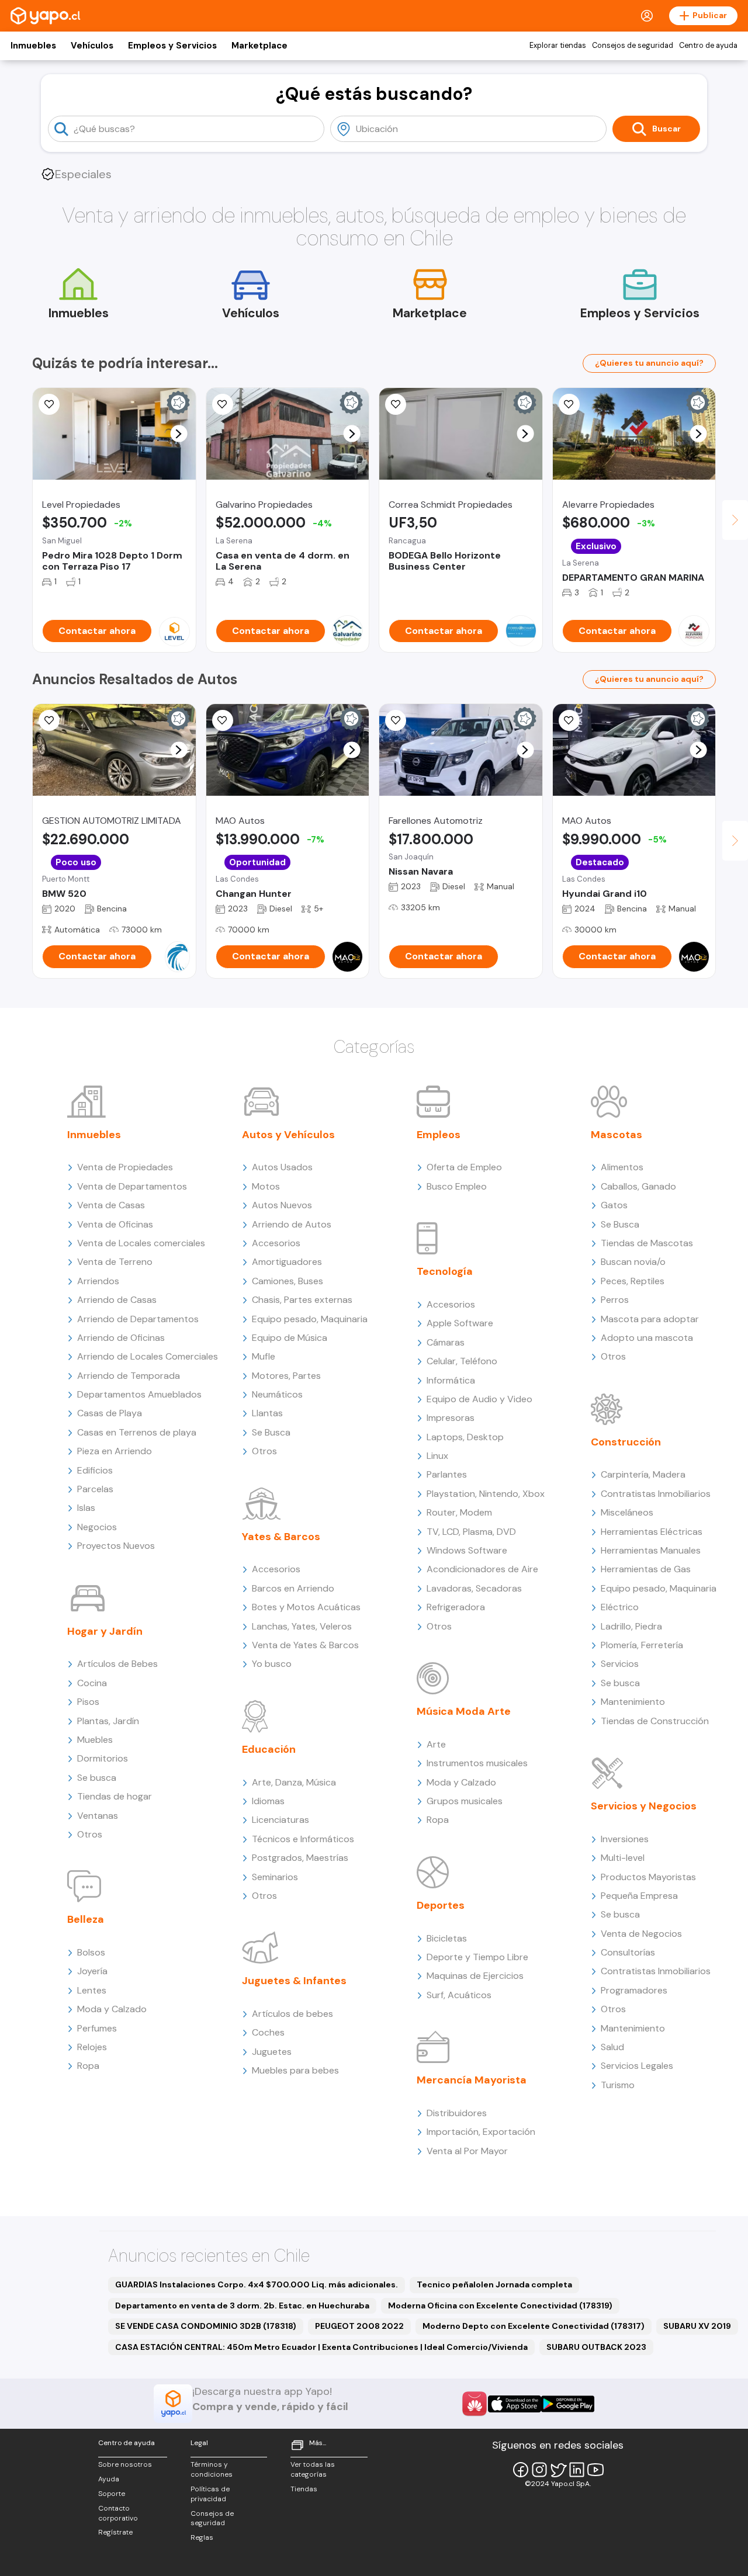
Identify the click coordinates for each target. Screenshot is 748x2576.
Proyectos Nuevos (116, 1546)
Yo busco (272, 1664)
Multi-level (623, 1858)
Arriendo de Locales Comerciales (148, 1356)
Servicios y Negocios (644, 1806)
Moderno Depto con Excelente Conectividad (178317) (534, 2326)
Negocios (97, 1527)
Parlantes (447, 1474)
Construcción (626, 1442)
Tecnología (445, 1271)
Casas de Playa (110, 1413)
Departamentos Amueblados (139, 1394)
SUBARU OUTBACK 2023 (596, 2347)
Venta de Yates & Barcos (305, 1645)
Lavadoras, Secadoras (474, 1588)
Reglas (202, 2537)
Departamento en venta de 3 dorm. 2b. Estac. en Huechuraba (242, 2305)
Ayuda (109, 2479)
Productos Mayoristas (648, 1877)
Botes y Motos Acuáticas (306, 1607)
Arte (436, 1744)
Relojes (92, 2047)
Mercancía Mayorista (472, 2080)
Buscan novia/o (633, 1262)
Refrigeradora (456, 1607)
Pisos (88, 1702)
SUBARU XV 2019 (697, 2326)
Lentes (92, 1990)
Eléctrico (620, 1607)
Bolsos (91, 1952)
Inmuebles (33, 46)
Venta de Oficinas (115, 1224)
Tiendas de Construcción (655, 1721)
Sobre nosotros (125, 2464)
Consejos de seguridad (633, 46)
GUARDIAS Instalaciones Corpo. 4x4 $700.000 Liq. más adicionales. (257, 2284)
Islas (86, 1508)
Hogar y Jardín (105, 1631)
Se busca (97, 1778)
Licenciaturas (280, 1820)
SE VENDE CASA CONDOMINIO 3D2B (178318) (206, 2326)
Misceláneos (627, 1512)
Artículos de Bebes (117, 1664)
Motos (266, 1186)
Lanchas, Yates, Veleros (302, 1626)
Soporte (112, 2494)
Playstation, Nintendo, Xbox (486, 1494)
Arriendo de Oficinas (121, 1338)
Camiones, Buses (288, 1281)
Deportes (441, 1905)
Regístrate (115, 2532)
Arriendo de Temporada (129, 1376)
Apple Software (460, 1323)
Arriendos (98, 1281)
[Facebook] (521, 2470)
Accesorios (276, 1243)
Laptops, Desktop (465, 1437)
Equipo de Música (290, 1338)
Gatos (614, 1205)
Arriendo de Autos (292, 1224)
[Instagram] (539, 2470)
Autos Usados (282, 1167)
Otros (90, 1834)
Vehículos (92, 46)
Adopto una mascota (647, 1338)
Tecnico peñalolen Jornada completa (494, 2284)
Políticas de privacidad (210, 2494)
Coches (268, 2032)
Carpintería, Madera (643, 1474)
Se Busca (271, 1432)
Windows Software (467, 1550)
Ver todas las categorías (313, 2469)
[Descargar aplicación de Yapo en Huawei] (475, 2404)
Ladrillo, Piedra (631, 1626)
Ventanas (98, 1816)
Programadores (634, 1990)
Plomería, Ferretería (642, 1645)
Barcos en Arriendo (293, 1588)
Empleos (439, 1135)
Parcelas (95, 1489)
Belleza (86, 1919)
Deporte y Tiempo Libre (477, 1957)
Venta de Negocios (641, 1934)
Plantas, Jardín (108, 1721)
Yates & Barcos (281, 1537)
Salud (612, 2047)
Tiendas (304, 2489)
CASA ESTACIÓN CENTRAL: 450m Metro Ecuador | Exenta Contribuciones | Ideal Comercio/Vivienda (321, 2347)
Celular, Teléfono (462, 1361)
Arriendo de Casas (117, 1300)
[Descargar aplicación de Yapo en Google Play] (568, 2404)
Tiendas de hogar (115, 1796)
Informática (451, 1380)
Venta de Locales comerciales (141, 1243)
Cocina (92, 1683)
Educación (269, 1749)
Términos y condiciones (212, 2469)
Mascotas (617, 1135)
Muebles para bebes (295, 2070)
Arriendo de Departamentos (138, 1319)
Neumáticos (277, 1394)
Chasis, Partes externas (302, 1300)
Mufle (264, 1356)
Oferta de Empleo (464, 1167)
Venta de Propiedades (125, 1167)
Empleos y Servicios (172, 46)
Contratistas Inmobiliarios (656, 1494)
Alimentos (622, 1167)
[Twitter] (558, 2470)
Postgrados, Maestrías (300, 1858)
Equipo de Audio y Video (479, 1399)
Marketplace (259, 46)
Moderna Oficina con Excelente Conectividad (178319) (500, 2305)
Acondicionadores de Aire (482, 1569)
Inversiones (625, 1839)
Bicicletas (447, 1938)
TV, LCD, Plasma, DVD (471, 1532)
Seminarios (275, 1877)
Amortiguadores (287, 1262)
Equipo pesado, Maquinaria (310, 1319)
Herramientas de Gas (646, 1569)
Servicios (620, 1664)
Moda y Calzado (112, 2009)
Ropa (88, 2066)
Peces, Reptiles (633, 1281)
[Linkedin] (577, 2470)
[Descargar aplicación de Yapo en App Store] (515, 2404)
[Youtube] (595, 2470)
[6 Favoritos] (223, 404)
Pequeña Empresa (639, 1896)
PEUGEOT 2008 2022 (359, 2326)
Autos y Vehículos (288, 1135)
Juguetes (272, 2052)
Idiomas (268, 1801)
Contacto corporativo (118, 2513)
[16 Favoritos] (49, 404)
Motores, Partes (286, 1376)
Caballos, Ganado (638, 1186)
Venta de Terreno (115, 1262)
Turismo (618, 2085)
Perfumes (97, 2028)
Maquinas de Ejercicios (475, 1976)
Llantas (267, 1413)
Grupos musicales (465, 1801)
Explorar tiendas (558, 46)
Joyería (92, 1971)
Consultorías (628, 1952)
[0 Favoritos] (396, 404)
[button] (179, 434)
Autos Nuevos (282, 1205)
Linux (437, 1456)
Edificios (95, 1470)
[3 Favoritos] (569, 720)
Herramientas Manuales (651, 1550)
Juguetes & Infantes (294, 1981)
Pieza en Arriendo (115, 1451)
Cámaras (446, 1342)
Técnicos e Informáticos (303, 1839)
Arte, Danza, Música (294, 1782)
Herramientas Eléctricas (652, 1532)
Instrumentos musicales (477, 1763)
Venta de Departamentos (132, 1186)
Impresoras (451, 1418)
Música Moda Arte (464, 1711)
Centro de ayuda (708, 46)
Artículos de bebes (292, 2014)
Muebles (95, 1740)
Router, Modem (459, 1512)
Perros (615, 1300)
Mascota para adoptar (650, 1319)
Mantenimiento (633, 1702)
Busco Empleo (457, 1186)
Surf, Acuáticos (459, 1995)
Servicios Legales (637, 2066)
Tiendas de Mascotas (647, 1243)
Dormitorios (103, 1758)
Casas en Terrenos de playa (137, 1432)
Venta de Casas (111, 1205)
